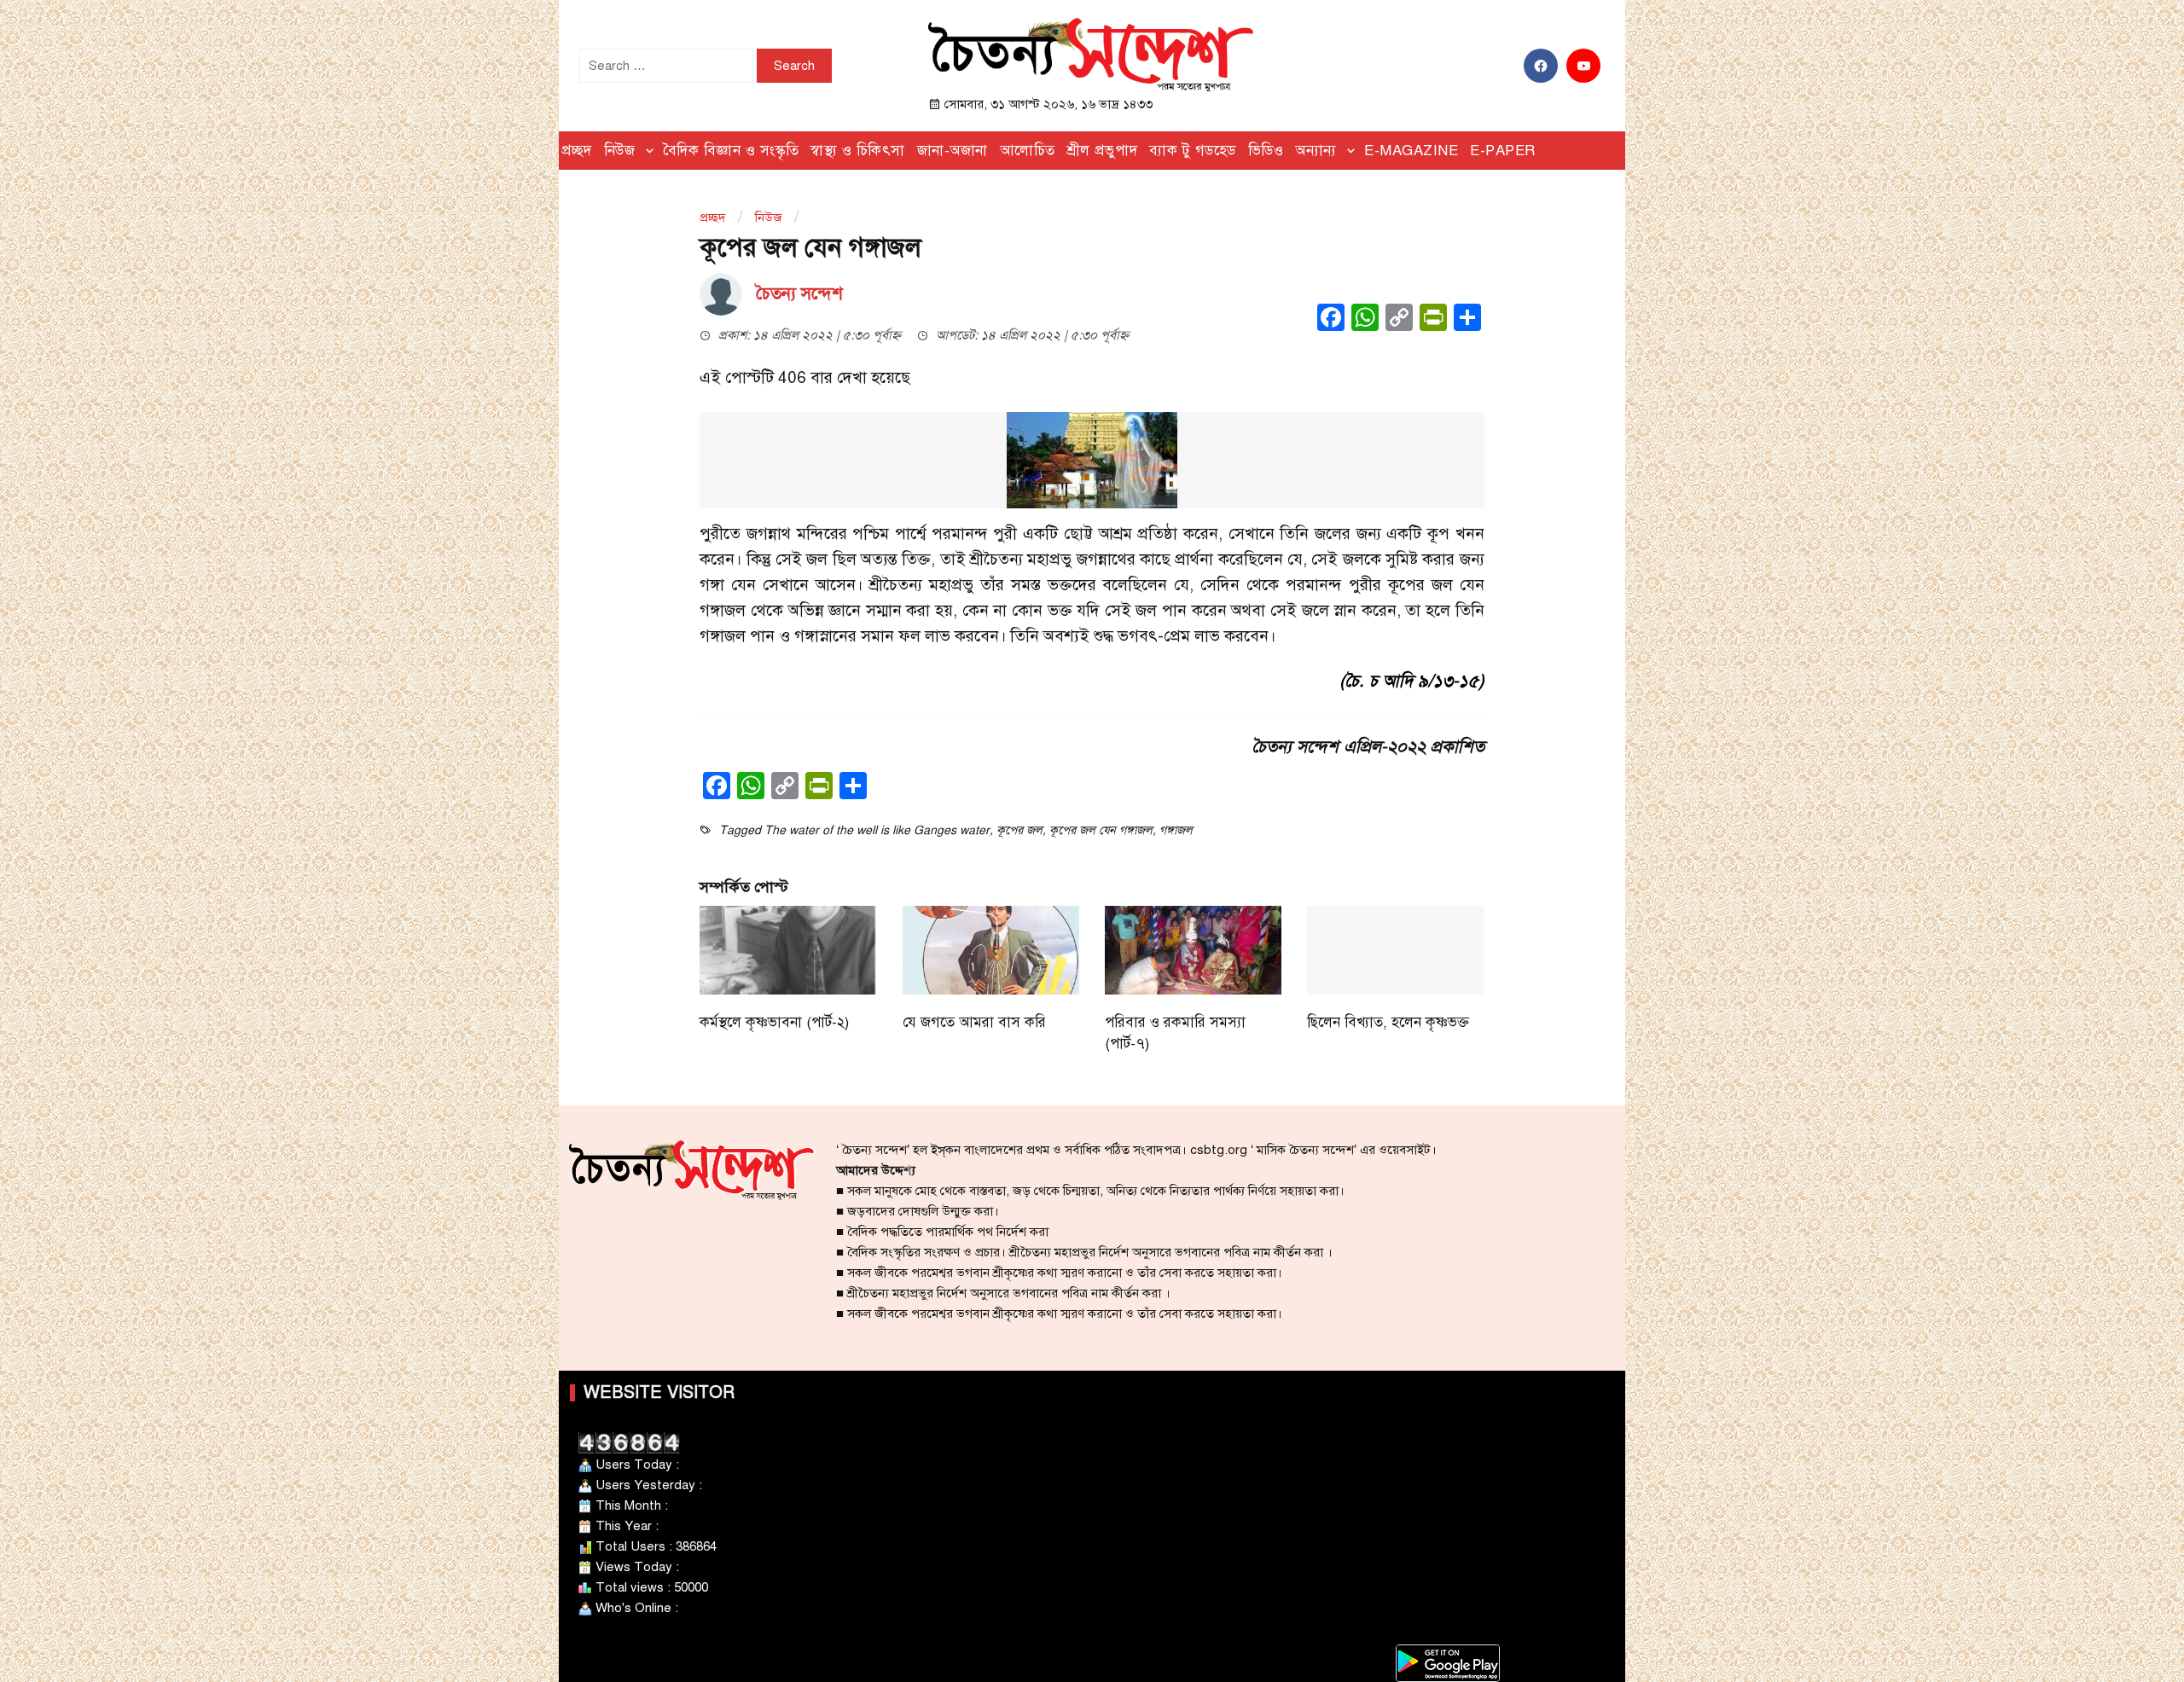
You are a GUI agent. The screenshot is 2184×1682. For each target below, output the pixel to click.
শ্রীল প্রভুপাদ (1103, 151)
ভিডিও (1266, 151)
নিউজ (620, 151)
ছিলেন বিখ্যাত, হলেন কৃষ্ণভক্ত (1388, 1022)
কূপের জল (1019, 830)
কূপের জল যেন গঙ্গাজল (1101, 830)
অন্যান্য (1316, 151)
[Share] (1467, 319)
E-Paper (1503, 151)
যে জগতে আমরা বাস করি (974, 1022)
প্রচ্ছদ (577, 151)
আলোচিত (1028, 151)
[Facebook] (1331, 319)
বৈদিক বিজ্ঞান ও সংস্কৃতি (731, 151)
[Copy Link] (1399, 319)
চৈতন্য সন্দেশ (799, 294)
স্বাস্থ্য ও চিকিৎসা (858, 151)
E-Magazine (1411, 151)
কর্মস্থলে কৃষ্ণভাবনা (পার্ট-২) (774, 1022)
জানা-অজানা (953, 151)
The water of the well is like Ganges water (877, 830)
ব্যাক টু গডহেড (1193, 151)
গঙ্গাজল (1176, 830)
